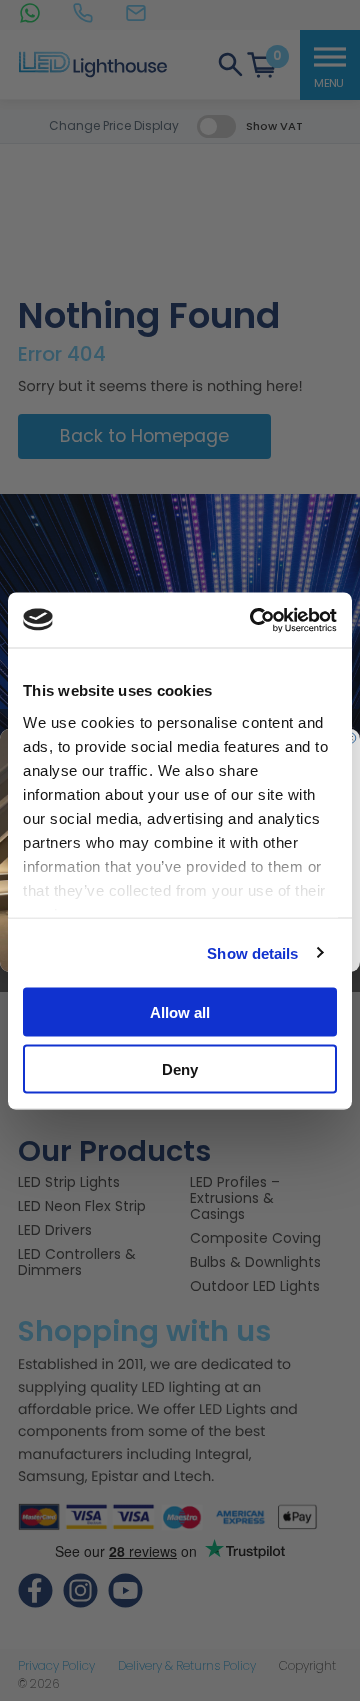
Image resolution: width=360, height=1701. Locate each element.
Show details (252, 952)
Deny (180, 1068)
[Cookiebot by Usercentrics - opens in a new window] (254, 620)
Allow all (180, 1012)
